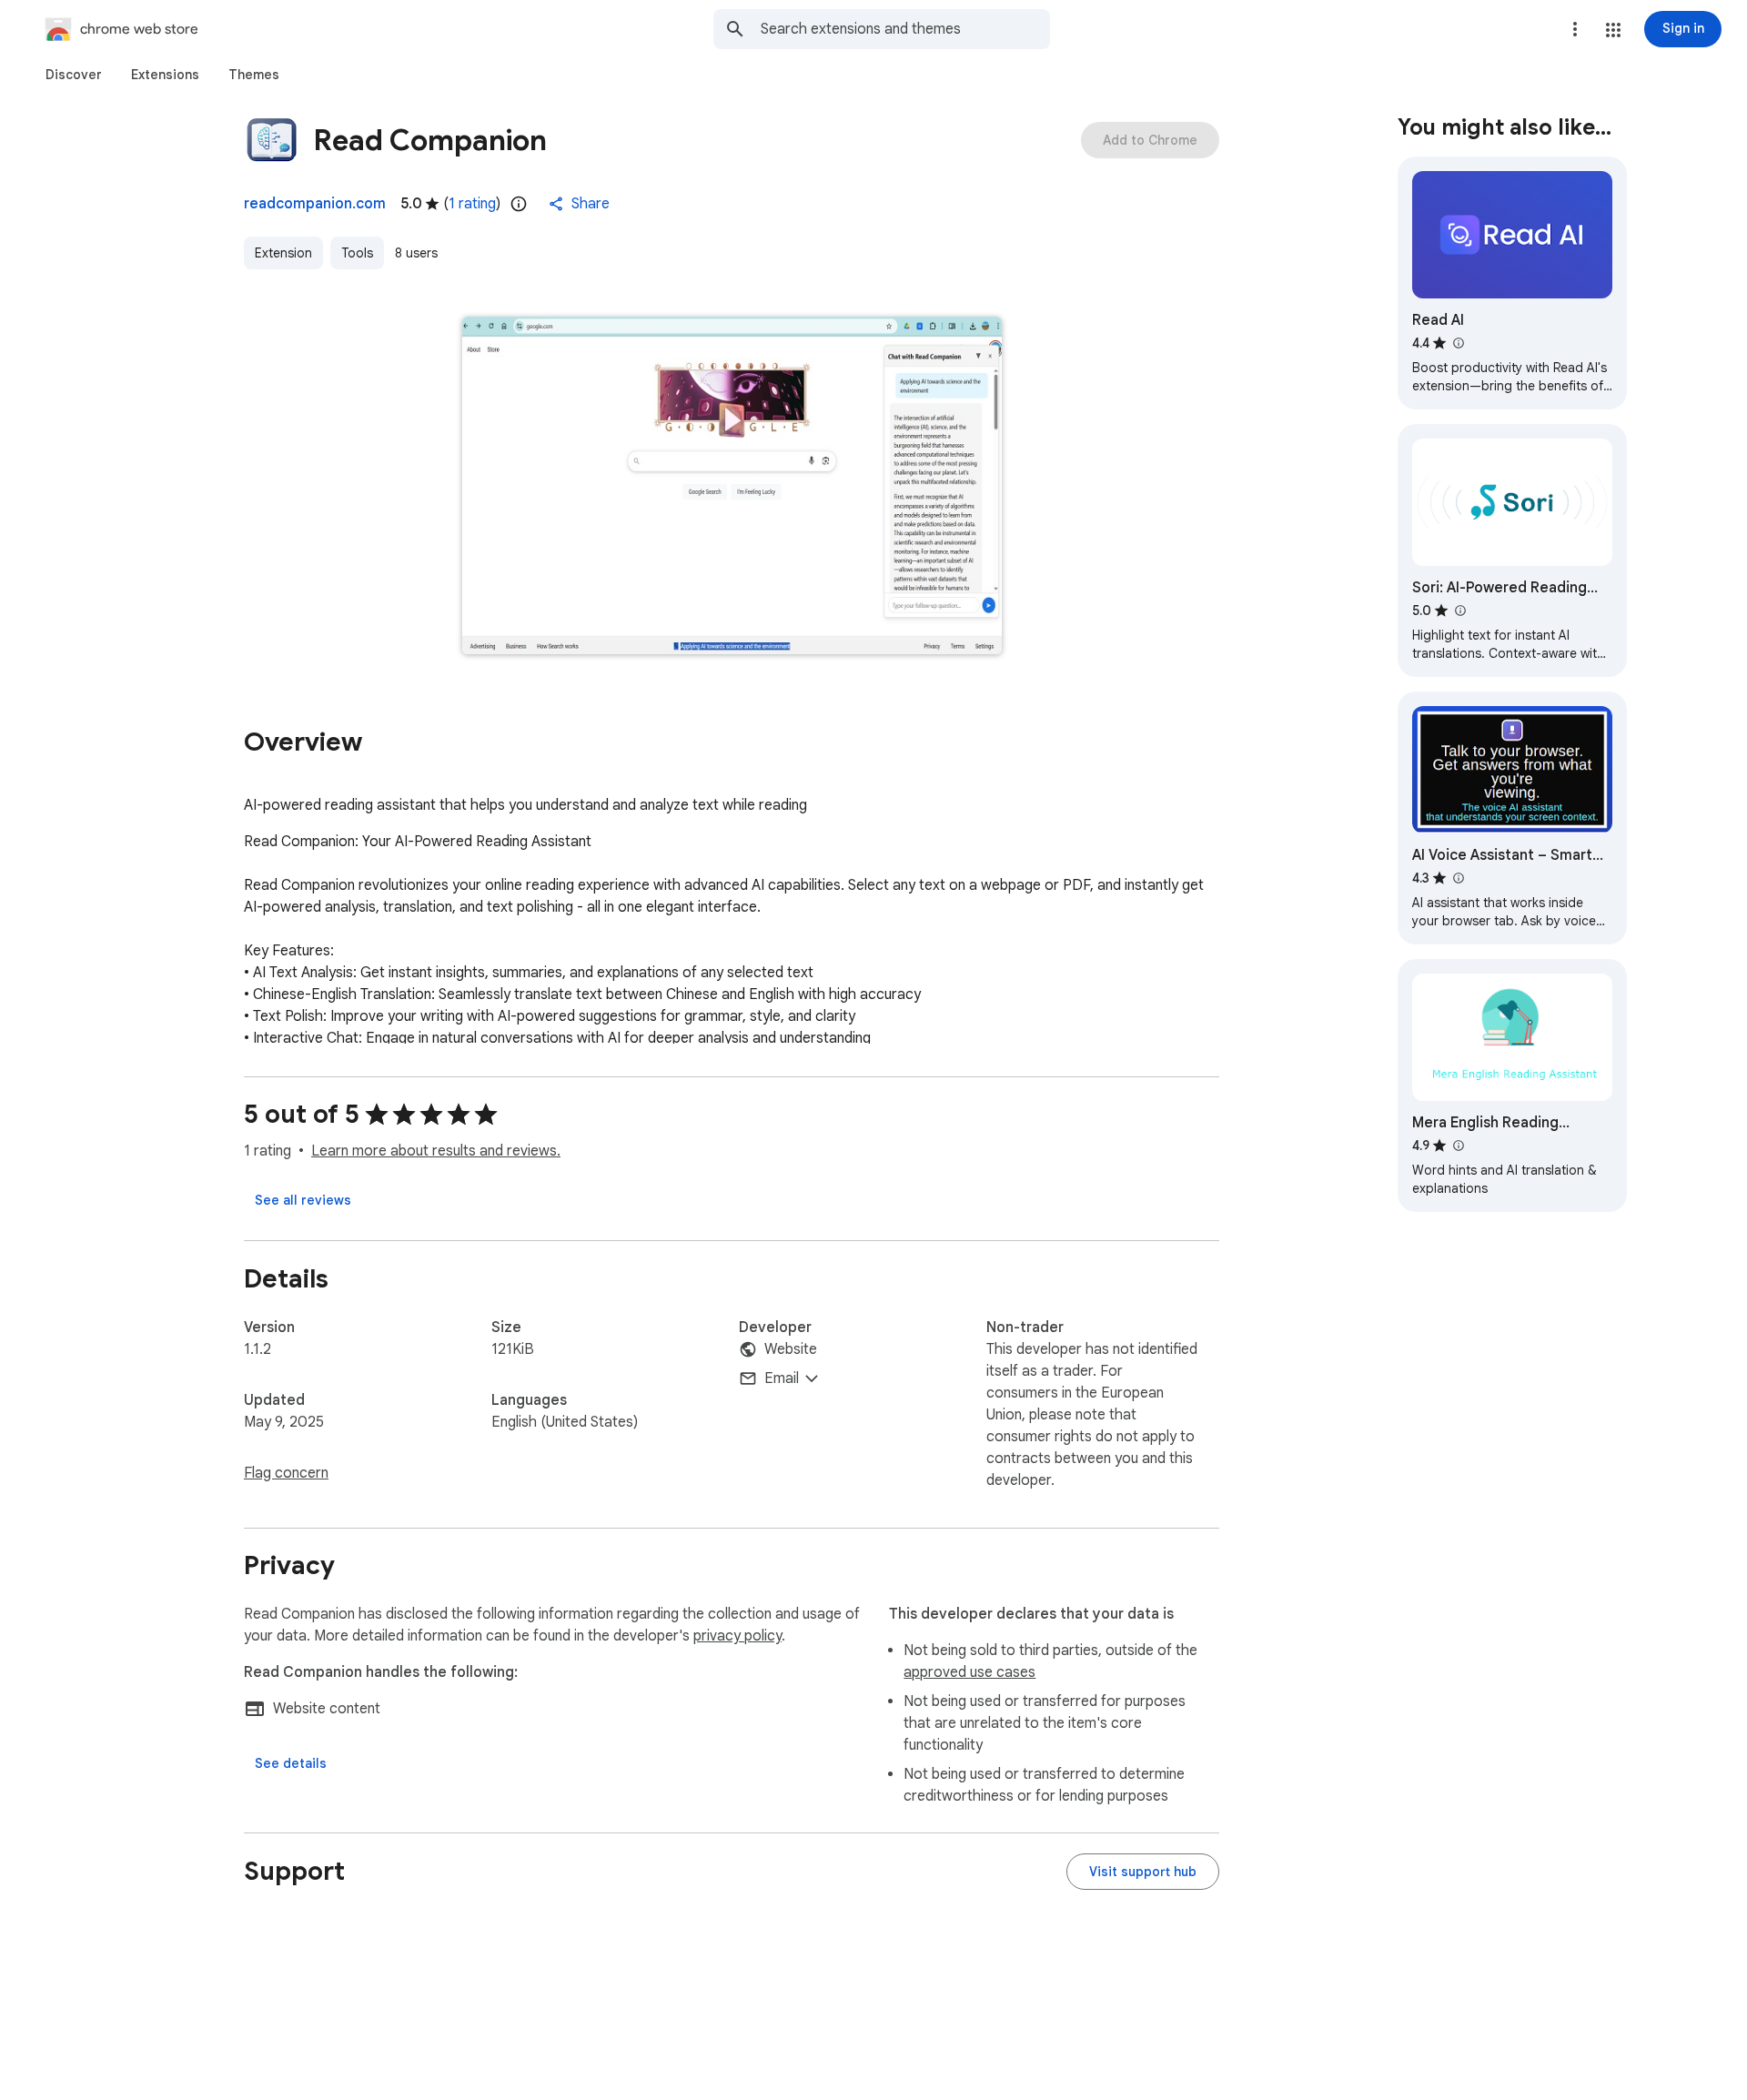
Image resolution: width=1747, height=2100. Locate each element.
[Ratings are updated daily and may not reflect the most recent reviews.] (519, 204)
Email (782, 1378)
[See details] (291, 1763)
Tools (357, 253)
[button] (1613, 30)
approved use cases (969, 1672)
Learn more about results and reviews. (436, 1151)
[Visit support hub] (1143, 1872)
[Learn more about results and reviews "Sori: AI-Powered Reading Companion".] (1459, 611)
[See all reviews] (303, 1200)
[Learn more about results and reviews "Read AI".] (1458, 343)
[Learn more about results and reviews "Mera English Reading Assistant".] (1458, 1146)
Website (791, 1349)
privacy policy (737, 1636)
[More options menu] (1575, 29)
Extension (283, 253)
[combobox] (905, 29)
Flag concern (286, 1473)
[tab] (74, 75)
